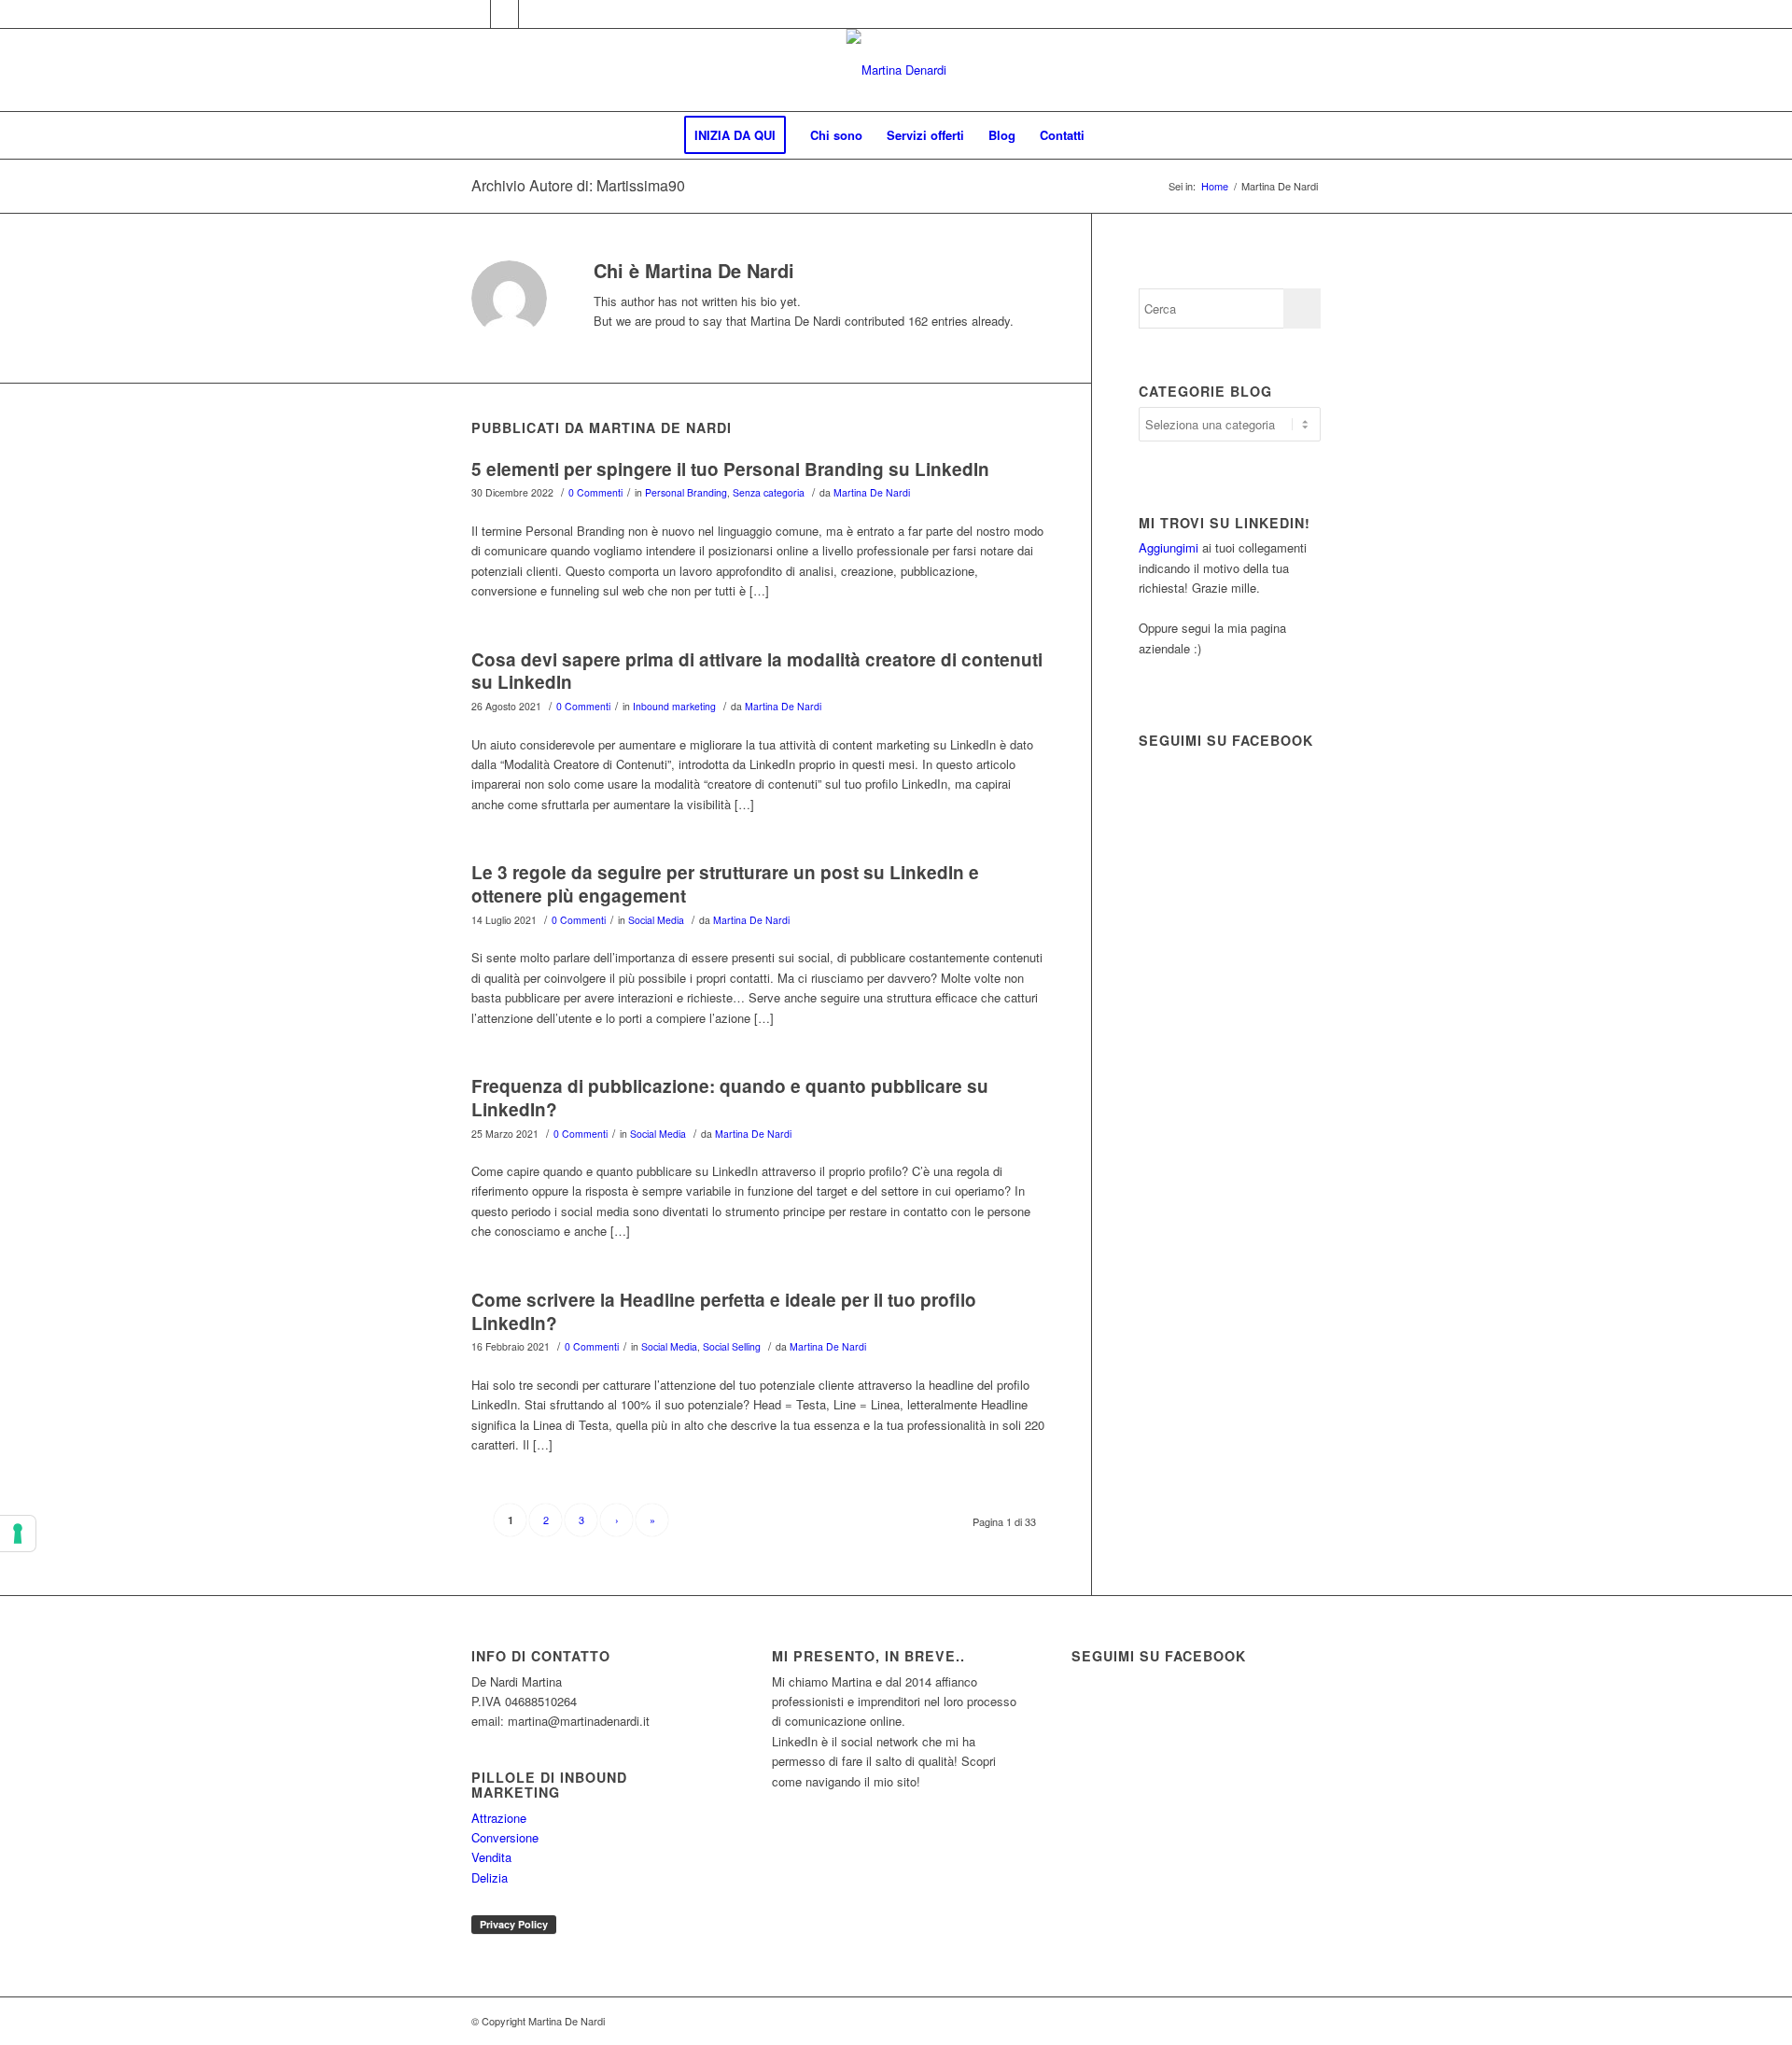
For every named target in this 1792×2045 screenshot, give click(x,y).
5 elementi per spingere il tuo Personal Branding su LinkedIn (730, 469)
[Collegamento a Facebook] (476, 14)
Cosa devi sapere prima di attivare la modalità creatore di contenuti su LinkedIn (757, 671)
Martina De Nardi (872, 492)
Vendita (491, 1857)
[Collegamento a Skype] (533, 14)
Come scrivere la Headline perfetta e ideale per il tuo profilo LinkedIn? (724, 1311)
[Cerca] (1109, 135)
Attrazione (499, 1818)
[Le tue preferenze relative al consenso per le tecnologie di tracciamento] (18, 1534)
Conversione (505, 1837)
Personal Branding (686, 492)
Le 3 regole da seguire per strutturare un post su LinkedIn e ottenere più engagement (725, 884)
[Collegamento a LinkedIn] (504, 14)
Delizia (490, 1877)
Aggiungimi (1169, 547)
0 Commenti (595, 492)
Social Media (656, 920)
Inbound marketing (674, 706)
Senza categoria (769, 492)
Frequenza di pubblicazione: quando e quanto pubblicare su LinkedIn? (730, 1098)
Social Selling (732, 1346)
